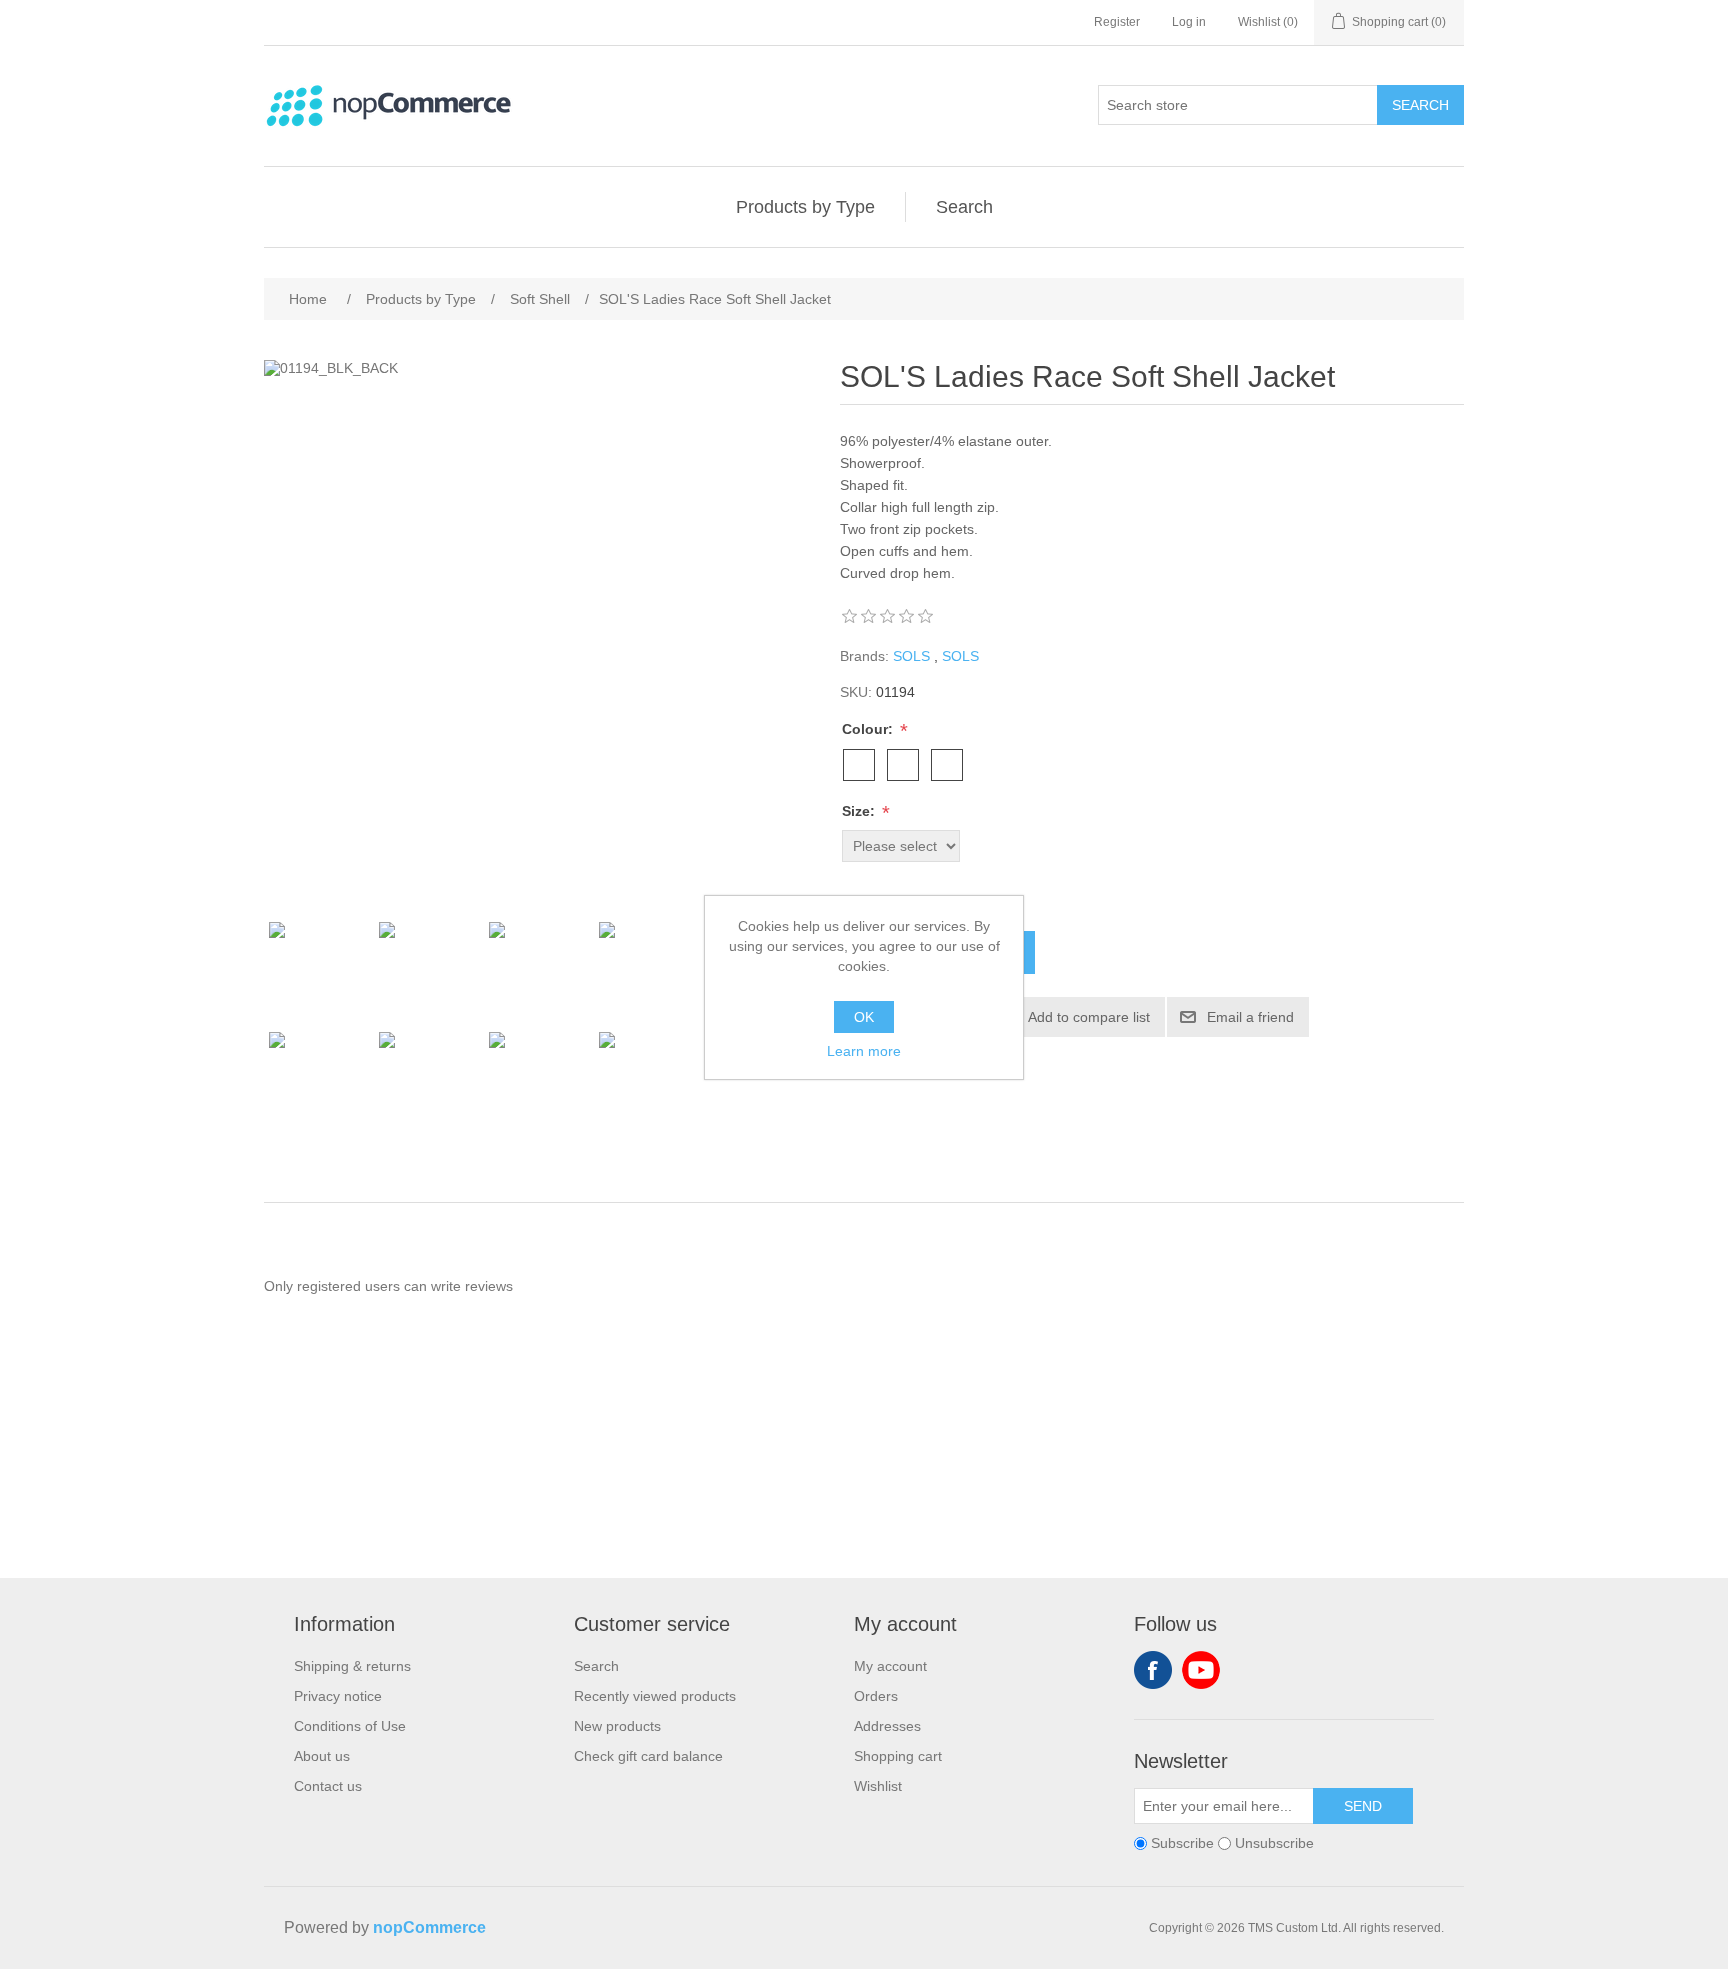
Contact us (328, 1786)
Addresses (887, 1726)
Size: (860, 811)
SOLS (911, 656)
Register (1117, 22)
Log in (1189, 22)
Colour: (869, 729)
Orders (876, 1696)
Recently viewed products (655, 1696)
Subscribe (1182, 1843)
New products (617, 1726)
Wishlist (878, 1786)
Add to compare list (1089, 1017)
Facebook (1153, 1670)
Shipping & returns (352, 1666)
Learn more (864, 1051)
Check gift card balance (648, 1756)
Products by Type (805, 207)
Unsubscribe (1274, 1843)
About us (322, 1756)
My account (890, 1666)
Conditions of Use (350, 1726)
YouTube (1201, 1670)
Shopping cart (898, 1756)
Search (1420, 105)
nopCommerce (429, 1927)
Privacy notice (338, 1696)
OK (864, 1017)
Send (1363, 1806)
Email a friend (1250, 1017)
